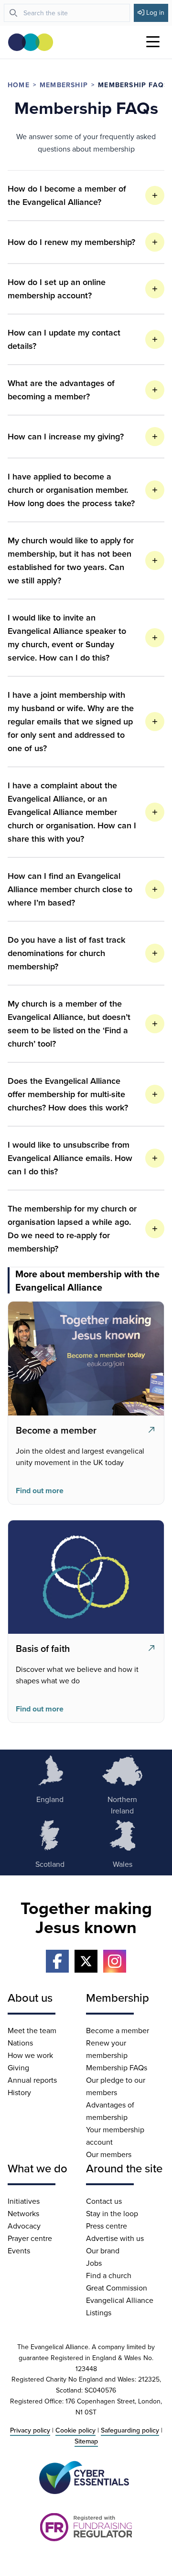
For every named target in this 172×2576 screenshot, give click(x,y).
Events (19, 2250)
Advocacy (24, 2226)
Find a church (109, 2275)
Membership (64, 85)
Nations (20, 2043)
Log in (155, 12)
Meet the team (32, 2030)
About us (30, 1997)
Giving (18, 2067)
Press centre (107, 2226)
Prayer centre (30, 2238)
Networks (23, 2213)
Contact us (104, 2201)
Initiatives (24, 2201)
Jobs (94, 2263)
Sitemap (86, 2441)
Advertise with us (115, 2238)
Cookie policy (75, 2430)
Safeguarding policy (130, 2430)
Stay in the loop (112, 2213)
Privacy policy (30, 2430)
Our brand (103, 2250)
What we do (38, 2168)
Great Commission (117, 2288)
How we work (30, 2055)
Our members (109, 2154)
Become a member (118, 2030)
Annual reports (32, 2080)
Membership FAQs (117, 2067)
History (19, 2092)
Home (19, 85)
